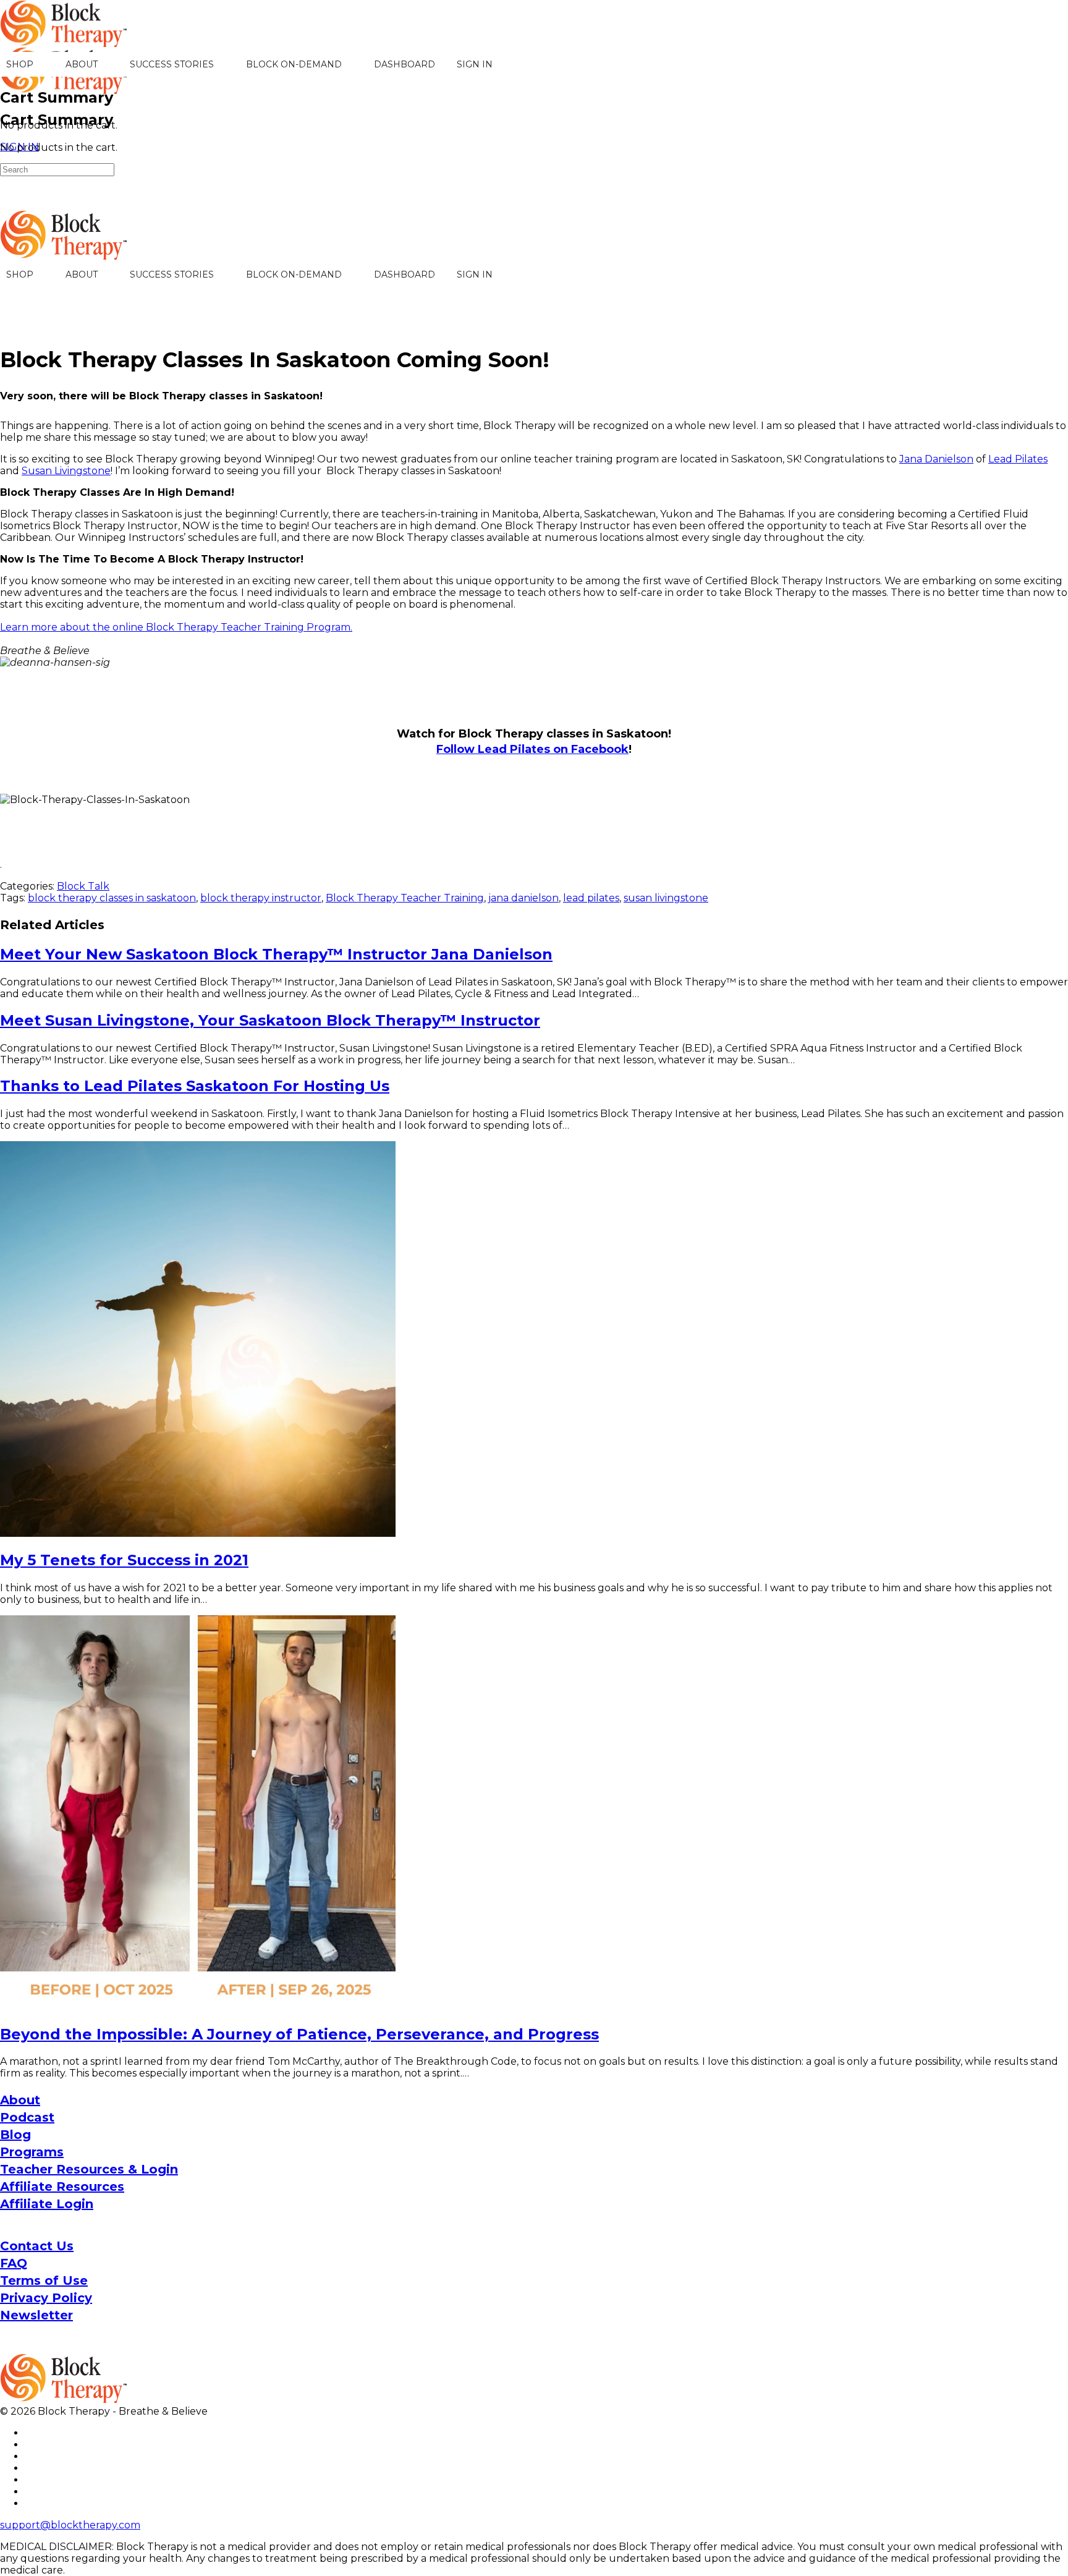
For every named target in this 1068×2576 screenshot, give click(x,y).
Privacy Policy (46, 2298)
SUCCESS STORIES (172, 64)
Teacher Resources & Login (89, 2169)
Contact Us (37, 2246)
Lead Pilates (1018, 459)
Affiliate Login (47, 2204)
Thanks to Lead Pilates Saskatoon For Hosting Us (195, 1086)
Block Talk (83, 886)
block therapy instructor (261, 898)
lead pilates (591, 898)
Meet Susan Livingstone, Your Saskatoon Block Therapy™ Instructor (270, 1020)
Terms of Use (44, 2281)
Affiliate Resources (62, 2187)
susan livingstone (666, 898)
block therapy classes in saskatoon (112, 898)
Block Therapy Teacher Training (405, 898)
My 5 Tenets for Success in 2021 (124, 1560)
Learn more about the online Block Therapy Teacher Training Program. (176, 627)
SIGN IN (475, 64)
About (20, 2100)
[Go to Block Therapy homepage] (65, 40)
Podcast (27, 2117)
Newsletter (36, 2315)
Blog (15, 2135)
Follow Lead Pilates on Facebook (532, 749)
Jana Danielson (936, 459)
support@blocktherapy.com (70, 2525)
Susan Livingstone (66, 471)
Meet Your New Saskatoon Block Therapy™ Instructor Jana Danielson (276, 954)
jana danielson (523, 898)
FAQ (14, 2263)
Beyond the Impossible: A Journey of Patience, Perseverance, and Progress (299, 2034)
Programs (32, 2152)
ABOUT (82, 64)
